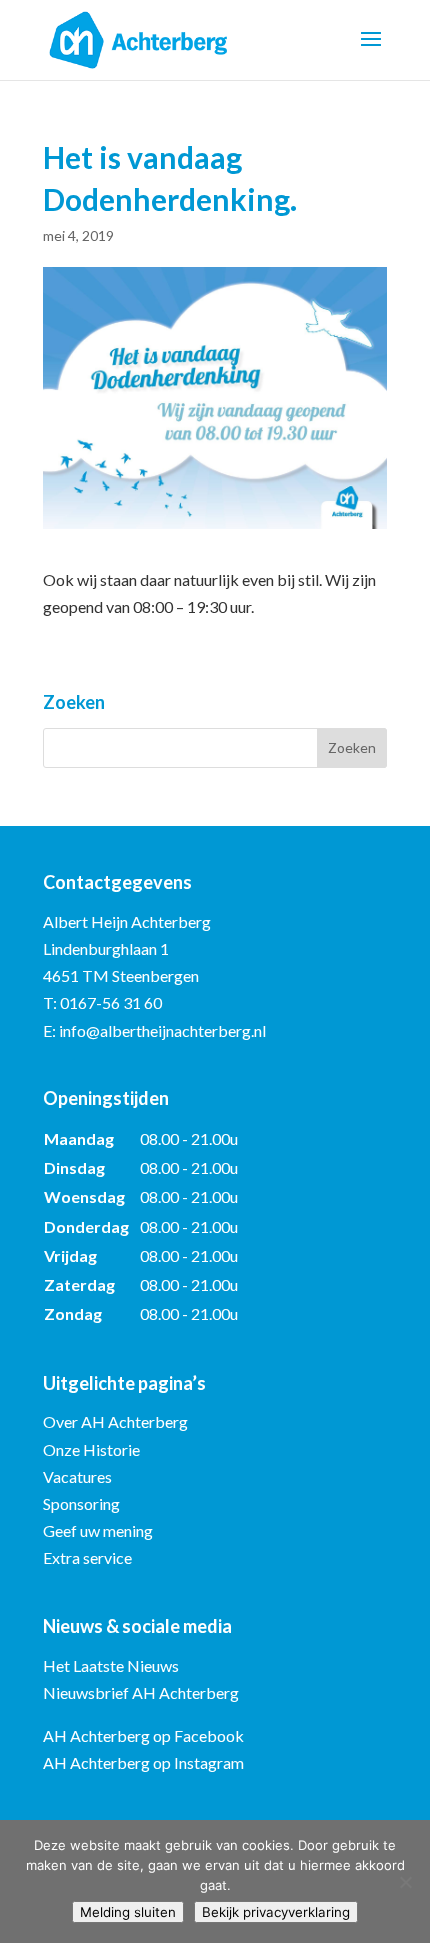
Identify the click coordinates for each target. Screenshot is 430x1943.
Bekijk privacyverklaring (276, 1912)
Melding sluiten (128, 1912)
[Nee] (405, 1882)
